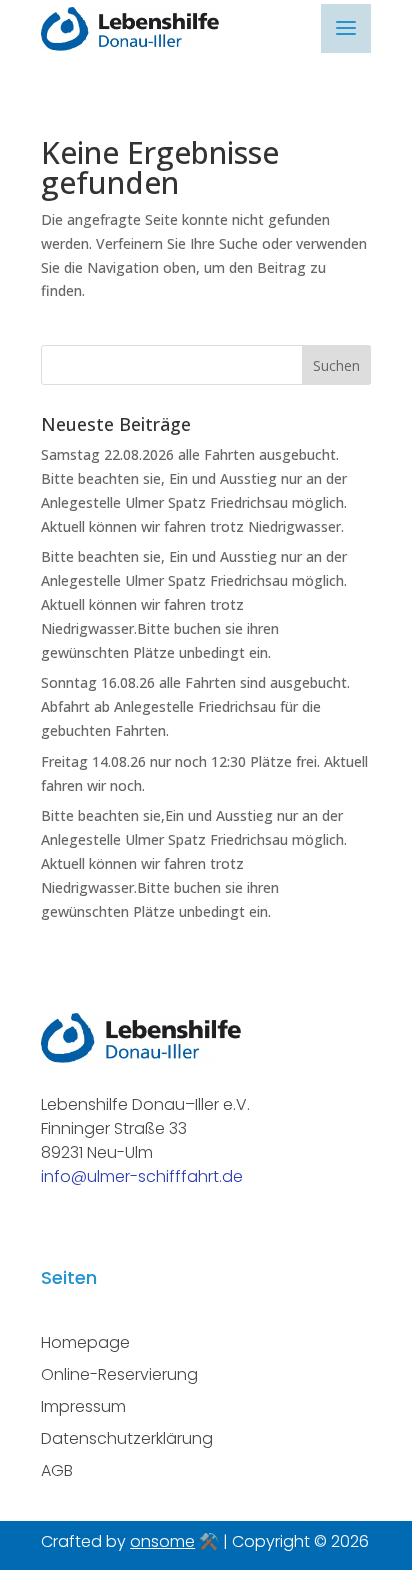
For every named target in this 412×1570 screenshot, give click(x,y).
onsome (162, 1541)
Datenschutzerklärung (127, 1438)
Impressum (83, 1406)
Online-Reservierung (119, 1374)
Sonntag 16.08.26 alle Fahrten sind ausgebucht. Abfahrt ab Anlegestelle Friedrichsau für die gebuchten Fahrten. (195, 706)
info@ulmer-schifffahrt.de (142, 1176)
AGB (57, 1470)
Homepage (85, 1342)
